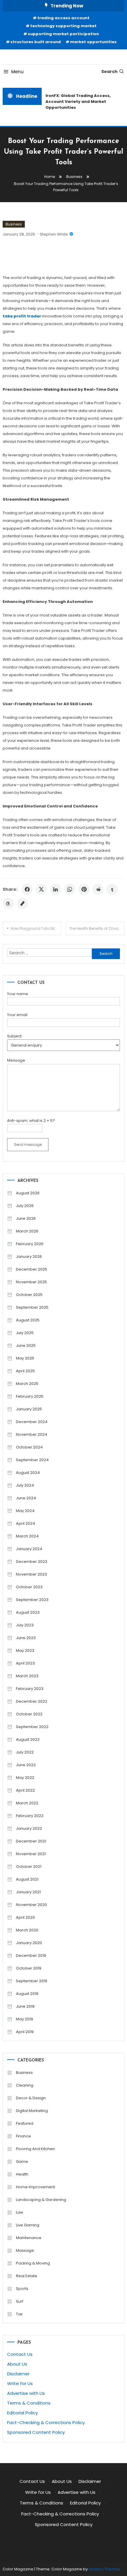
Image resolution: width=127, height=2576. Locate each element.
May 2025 (25, 1358)
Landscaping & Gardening (41, 2200)
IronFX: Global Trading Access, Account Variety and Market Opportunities (76, 102)
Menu (17, 72)
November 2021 (31, 1854)
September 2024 (32, 1460)
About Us (17, 2364)
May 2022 (25, 1778)
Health (22, 2174)
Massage (25, 2250)
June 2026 (26, 1218)
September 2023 (32, 1600)
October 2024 (29, 1447)
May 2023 (25, 1650)
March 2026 (27, 1231)
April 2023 (25, 1663)
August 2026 (28, 1193)
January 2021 (28, 1892)
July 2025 (25, 1333)
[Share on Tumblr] (112, 889)
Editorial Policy (22, 2413)
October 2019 (29, 1968)
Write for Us (20, 2383)
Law (20, 2212)
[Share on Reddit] (98, 889)
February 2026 (30, 1244)
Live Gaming (28, 2225)
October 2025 (29, 1295)
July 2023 (25, 1625)
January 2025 (29, 1409)
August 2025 (28, 1320)
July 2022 (25, 1752)
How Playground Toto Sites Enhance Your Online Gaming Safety (36, 928)
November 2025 (31, 1282)
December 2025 (32, 1269)
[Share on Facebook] (27, 889)
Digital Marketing (32, 2111)
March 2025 (27, 1384)
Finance (23, 2136)
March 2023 (27, 1676)
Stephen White (54, 234)
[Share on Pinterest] (84, 889)
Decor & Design (31, 2098)
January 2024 (29, 1549)
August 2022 (28, 1739)
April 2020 (25, 1917)
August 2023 (28, 1612)
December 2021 (31, 1841)
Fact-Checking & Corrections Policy (46, 2422)
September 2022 (32, 1727)
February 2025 (30, 1396)
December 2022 (32, 1701)
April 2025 (25, 1371)
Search (109, 72)
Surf (20, 2301)
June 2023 (26, 1638)
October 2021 (29, 1867)
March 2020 (27, 1930)
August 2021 (27, 1879)
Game (22, 2161)
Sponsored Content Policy (36, 2432)
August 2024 (28, 1473)
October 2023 (29, 1587)
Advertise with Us (26, 2393)
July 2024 (25, 1485)
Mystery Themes (104, 2569)
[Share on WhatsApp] (70, 889)
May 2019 (25, 2019)
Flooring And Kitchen (35, 2149)
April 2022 (25, 1790)
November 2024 (32, 1434)
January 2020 (29, 1943)
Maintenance (29, 2238)
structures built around (36, 42)
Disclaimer (18, 2374)
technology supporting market (63, 26)
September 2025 (32, 1307)
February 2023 (30, 1689)
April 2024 (26, 1523)
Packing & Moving (33, 2263)
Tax (19, 2314)
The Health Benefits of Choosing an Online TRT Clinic (97, 928)
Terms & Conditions (29, 2403)
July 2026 (25, 1206)
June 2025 (26, 1345)
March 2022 (27, 1803)
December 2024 (32, 1422)
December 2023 (32, 1562)
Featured (25, 2123)
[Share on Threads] (8, 903)
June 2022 (26, 1765)
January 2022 (29, 1828)
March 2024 (27, 1536)
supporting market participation (63, 34)
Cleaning (25, 2085)
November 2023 (31, 1574)
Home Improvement (35, 2187)
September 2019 (32, 1981)
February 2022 (30, 1816)
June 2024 (26, 1498)
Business (14, 224)
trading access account (63, 18)
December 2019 (31, 1955)
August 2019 (27, 1994)
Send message (28, 1145)
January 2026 (29, 1257)
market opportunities (93, 42)
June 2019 (25, 2006)
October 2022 (29, 1714)
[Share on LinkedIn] (56, 889)
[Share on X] (41, 889)
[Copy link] (22, 903)
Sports (22, 2289)
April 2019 (25, 2032)
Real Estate (27, 2276)
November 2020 (31, 1905)
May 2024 (25, 1511)
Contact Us (20, 2354)
